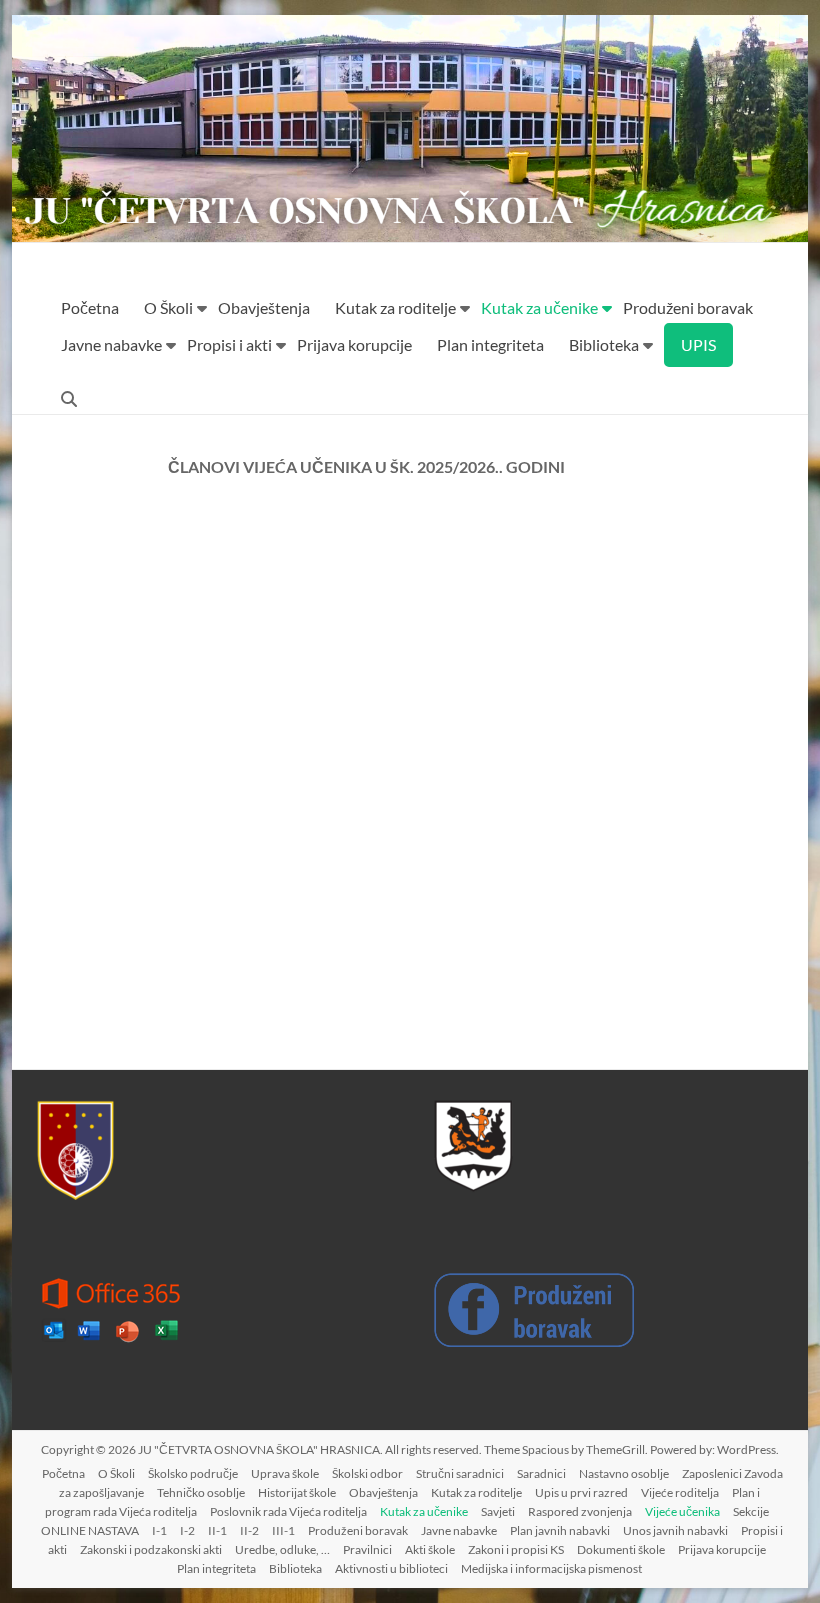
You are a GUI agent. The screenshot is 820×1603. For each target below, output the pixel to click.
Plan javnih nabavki (560, 1530)
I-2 (187, 1530)
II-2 (249, 1530)
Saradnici (541, 1473)
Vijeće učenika (682, 1511)
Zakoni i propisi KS (516, 1549)
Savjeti (498, 1511)
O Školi (168, 307)
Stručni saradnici (460, 1473)
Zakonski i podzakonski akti (151, 1549)
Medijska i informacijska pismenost (551, 1568)
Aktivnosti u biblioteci (391, 1568)
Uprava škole (285, 1473)
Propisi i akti (229, 344)
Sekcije (751, 1511)
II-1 (217, 1530)
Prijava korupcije (354, 344)
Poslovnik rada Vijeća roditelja (288, 1511)
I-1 (159, 1530)
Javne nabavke (111, 344)
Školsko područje (193, 1473)
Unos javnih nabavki (675, 1530)
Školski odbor (367, 1473)
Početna (90, 307)
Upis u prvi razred (581, 1492)
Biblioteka (604, 344)
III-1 (283, 1530)
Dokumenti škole (621, 1549)
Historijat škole (297, 1492)
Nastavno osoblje (624, 1473)
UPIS (698, 344)
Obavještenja (264, 307)
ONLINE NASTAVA (90, 1530)
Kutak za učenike (539, 307)
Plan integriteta (490, 344)
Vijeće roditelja (680, 1492)
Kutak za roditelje (395, 307)
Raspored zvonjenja (580, 1511)
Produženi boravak (688, 307)
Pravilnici (367, 1549)
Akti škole (430, 1549)
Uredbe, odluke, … (282, 1549)
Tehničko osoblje (201, 1492)
